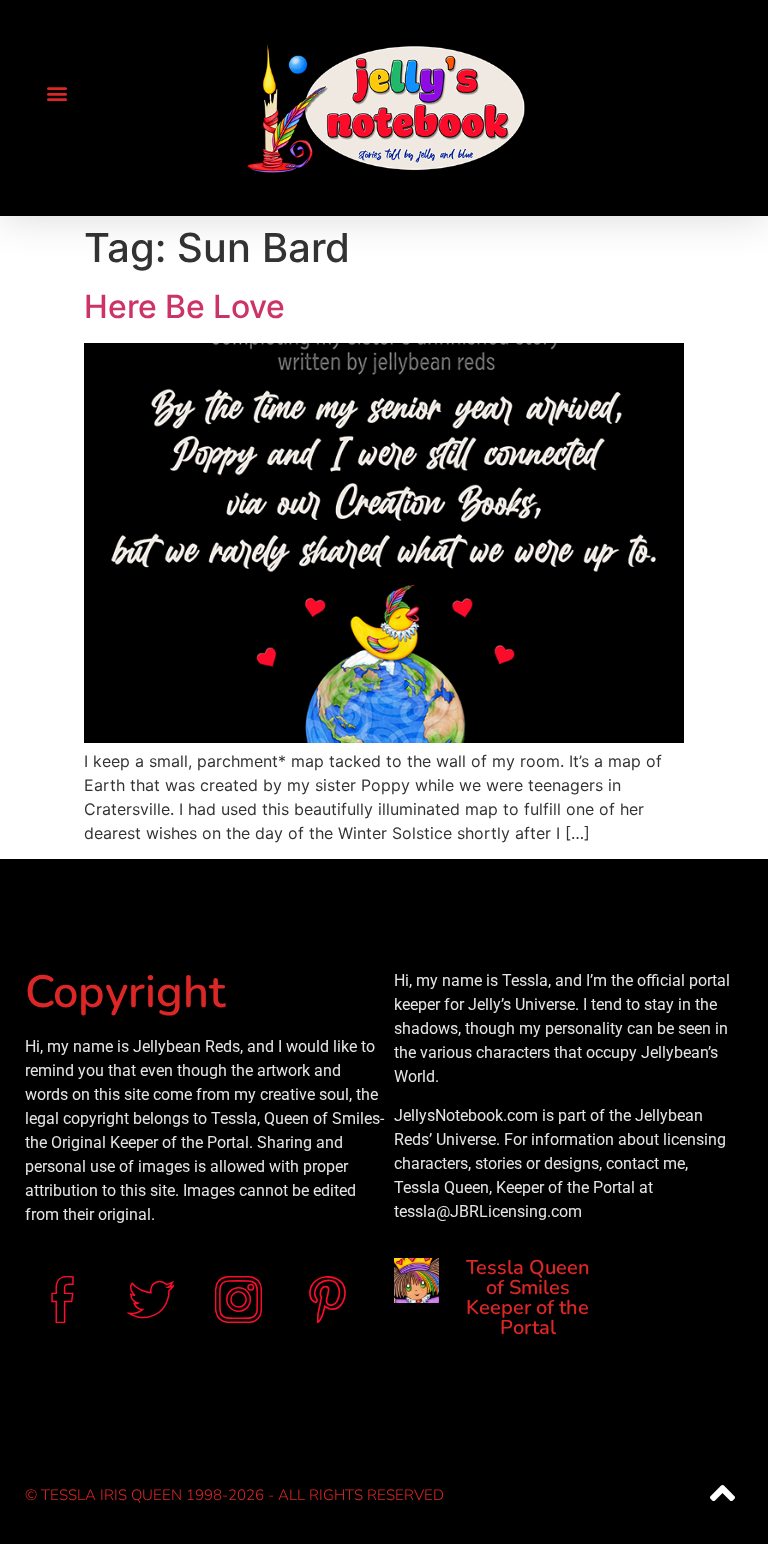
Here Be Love (184, 306)
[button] (56, 92)
